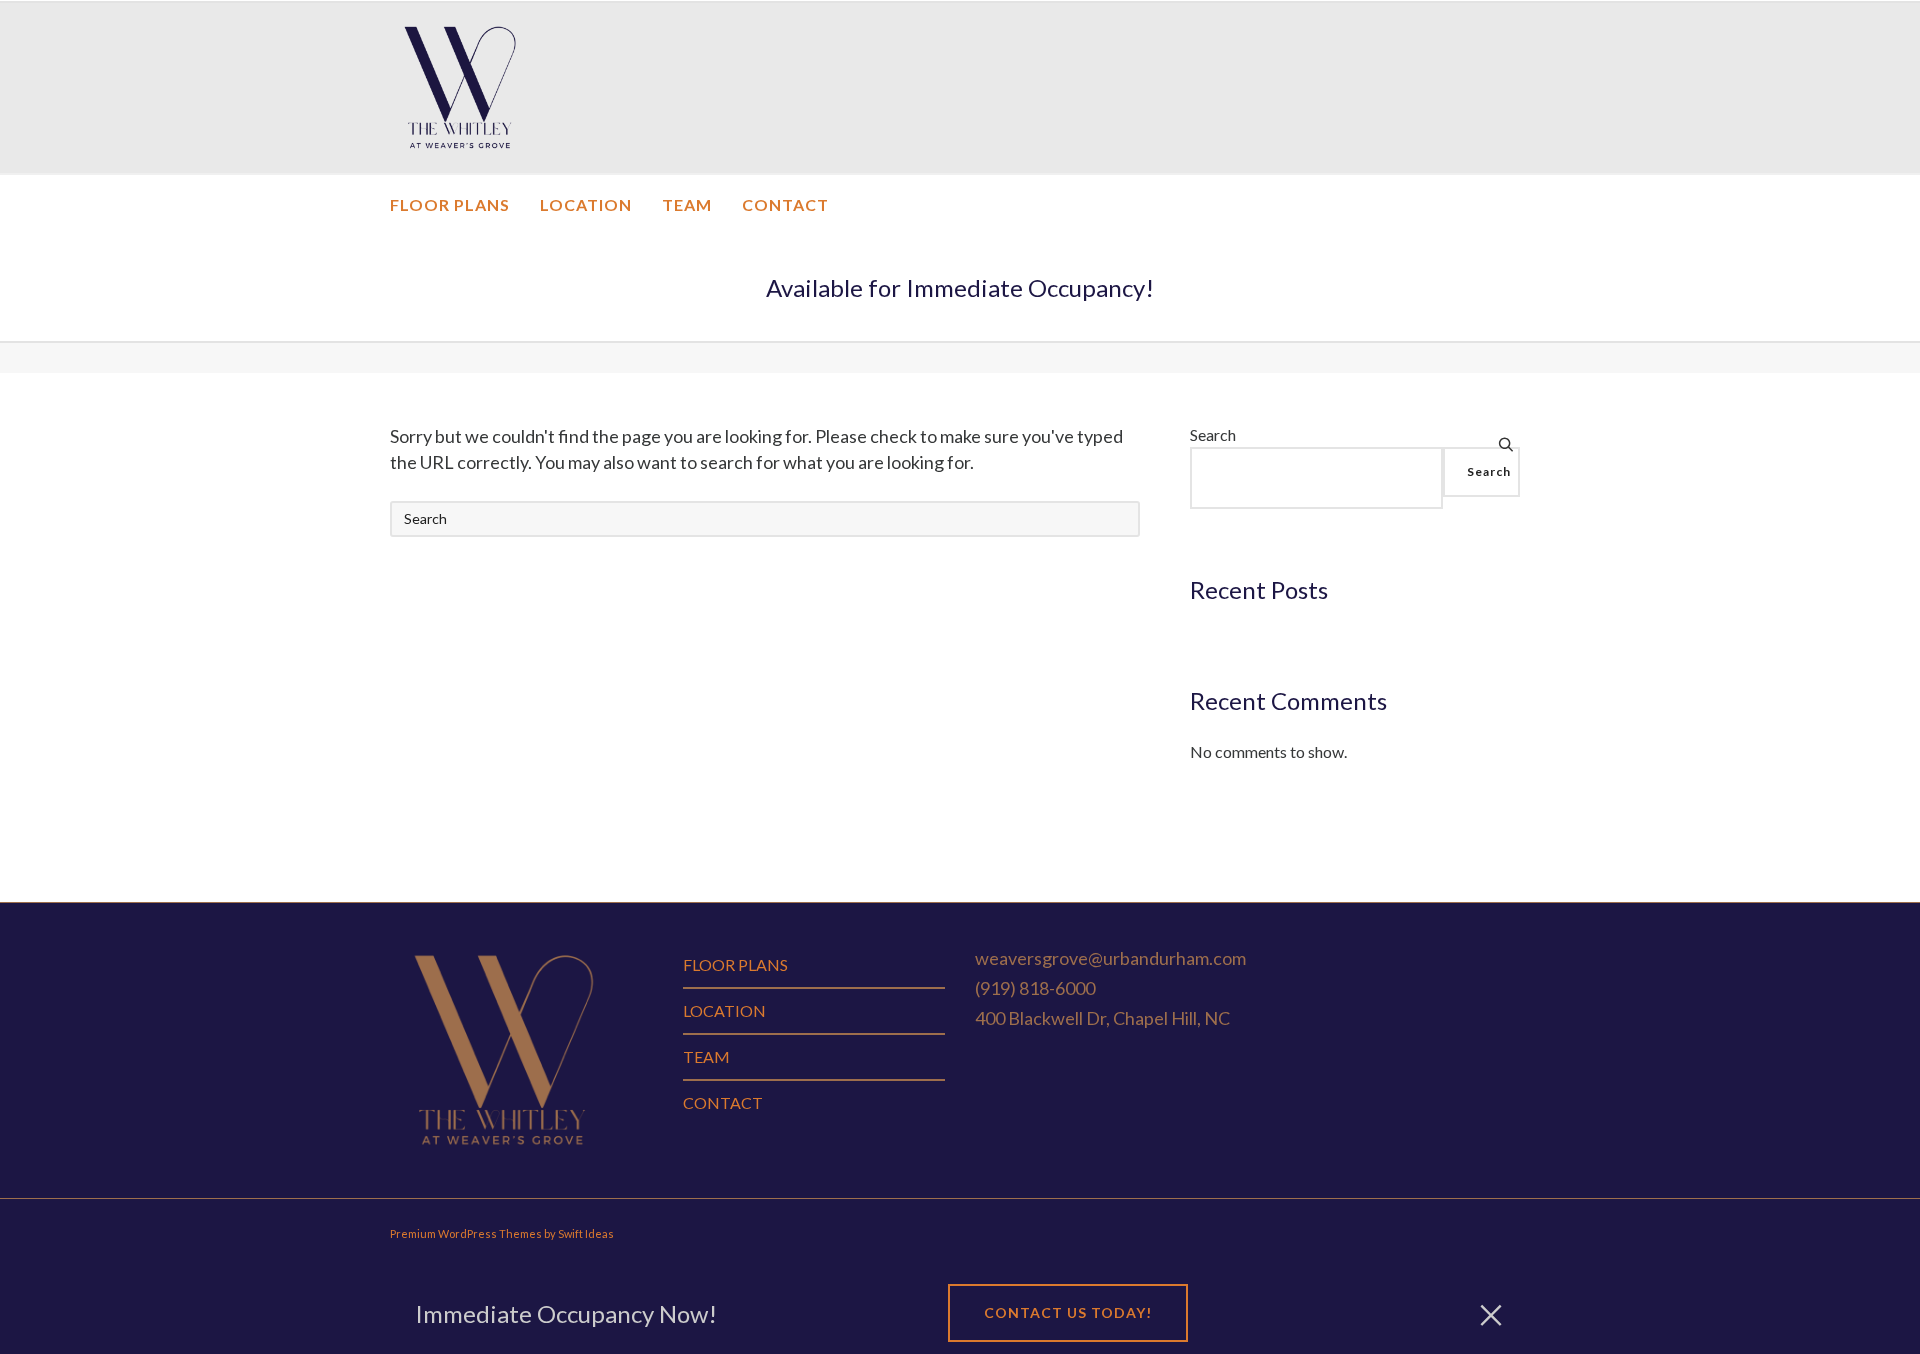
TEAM (706, 1056)
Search (1213, 434)
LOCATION (724, 1010)
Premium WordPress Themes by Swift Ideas (502, 1233)
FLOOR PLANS (735, 964)
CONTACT (723, 1102)
